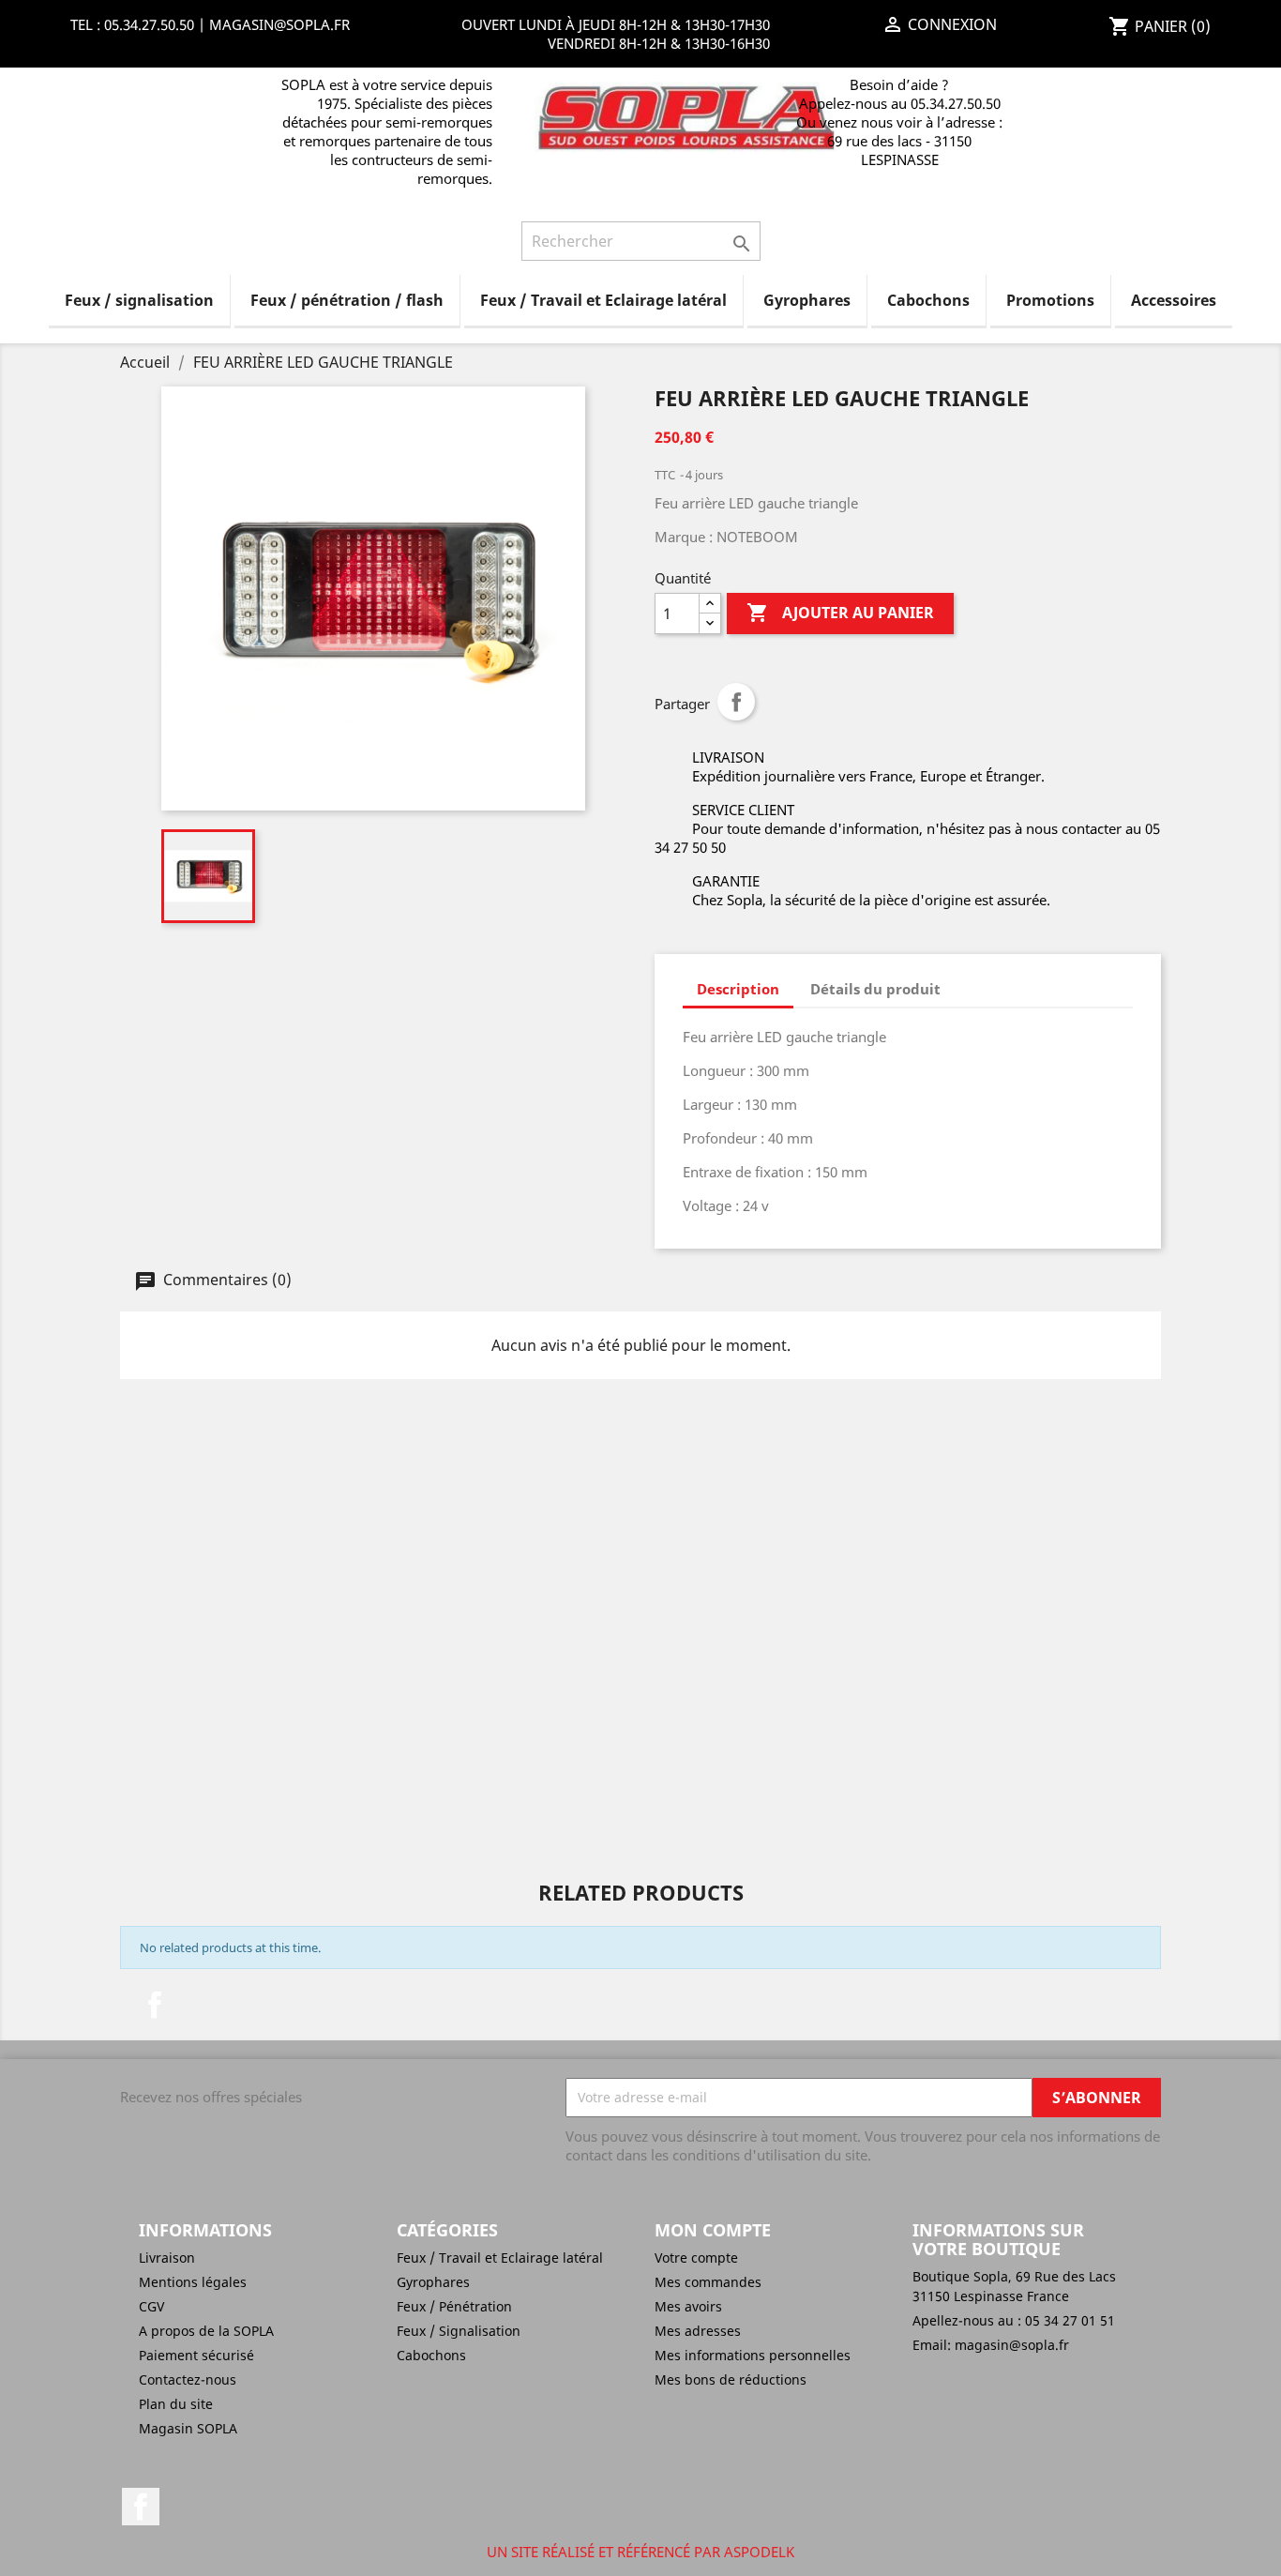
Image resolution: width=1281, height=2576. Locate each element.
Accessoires (1174, 300)
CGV (151, 2306)
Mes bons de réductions (731, 2379)
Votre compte (696, 2258)
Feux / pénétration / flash (347, 300)
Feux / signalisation (139, 300)
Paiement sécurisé (196, 2355)
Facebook (155, 2005)
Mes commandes (708, 2282)
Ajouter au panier (840, 613)
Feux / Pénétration (454, 2306)
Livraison (167, 2258)
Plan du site (176, 2404)
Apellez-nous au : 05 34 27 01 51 (1014, 2320)
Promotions (1050, 300)
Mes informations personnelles (753, 2355)
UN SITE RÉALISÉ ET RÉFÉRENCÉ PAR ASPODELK (640, 2552)
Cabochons (928, 300)
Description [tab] (738, 989)
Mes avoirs (688, 2306)
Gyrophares (807, 300)
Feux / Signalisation (459, 2331)
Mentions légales (193, 2282)
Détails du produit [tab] (875, 989)
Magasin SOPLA (188, 2428)
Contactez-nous (188, 2379)
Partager (736, 702)
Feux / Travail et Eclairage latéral (603, 300)
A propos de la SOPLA (206, 2331)
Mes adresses (698, 2331)
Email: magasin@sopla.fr (991, 2345)
